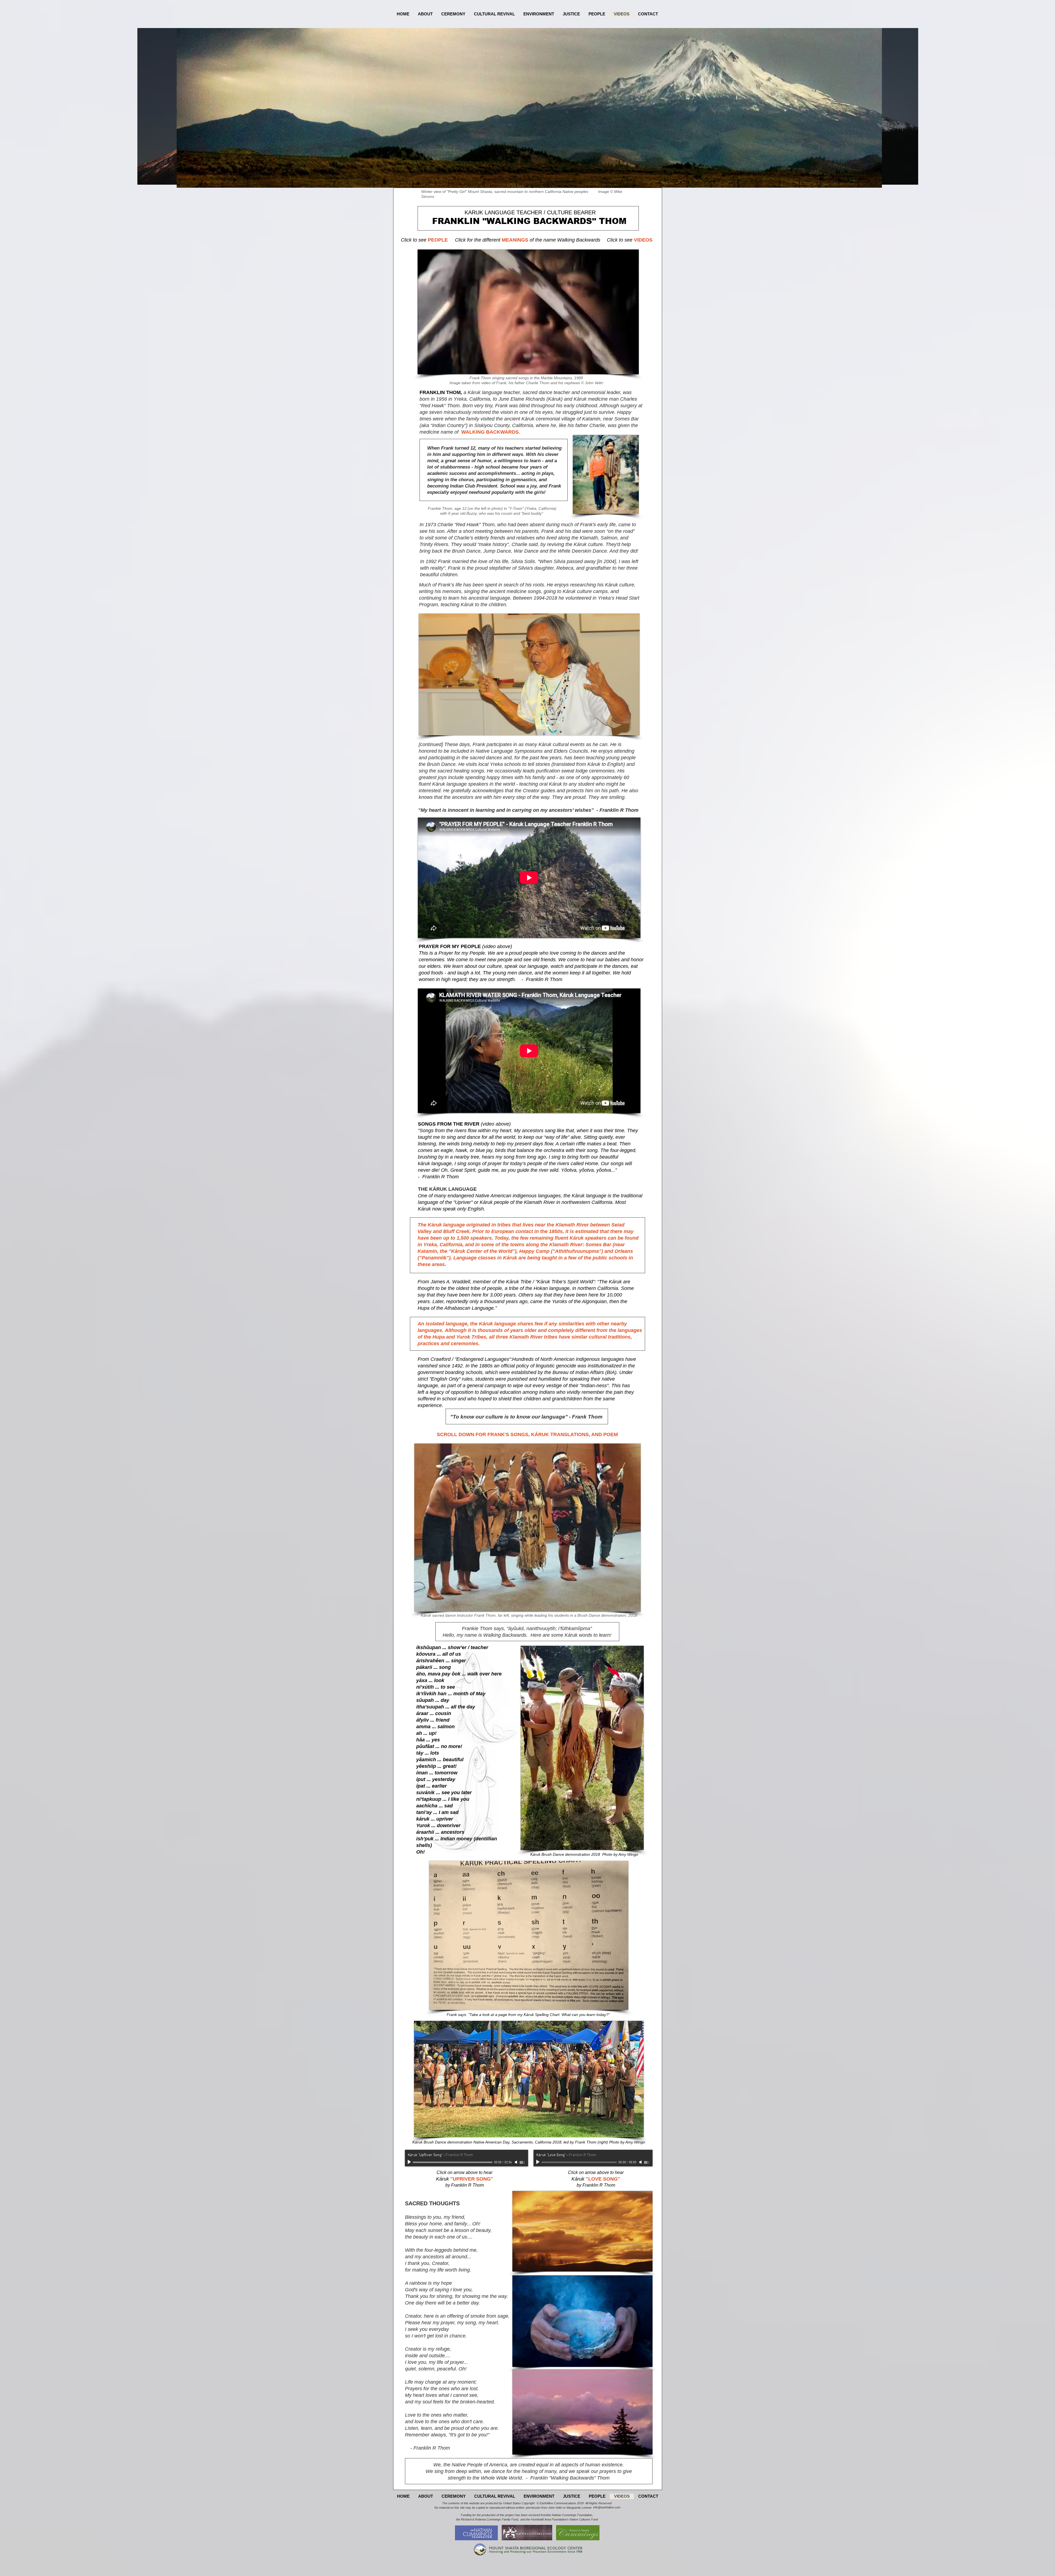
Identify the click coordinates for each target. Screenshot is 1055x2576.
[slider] (523, 2162)
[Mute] (517, 2162)
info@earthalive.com (607, 2507)
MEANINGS (515, 240)
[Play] (410, 2162)
